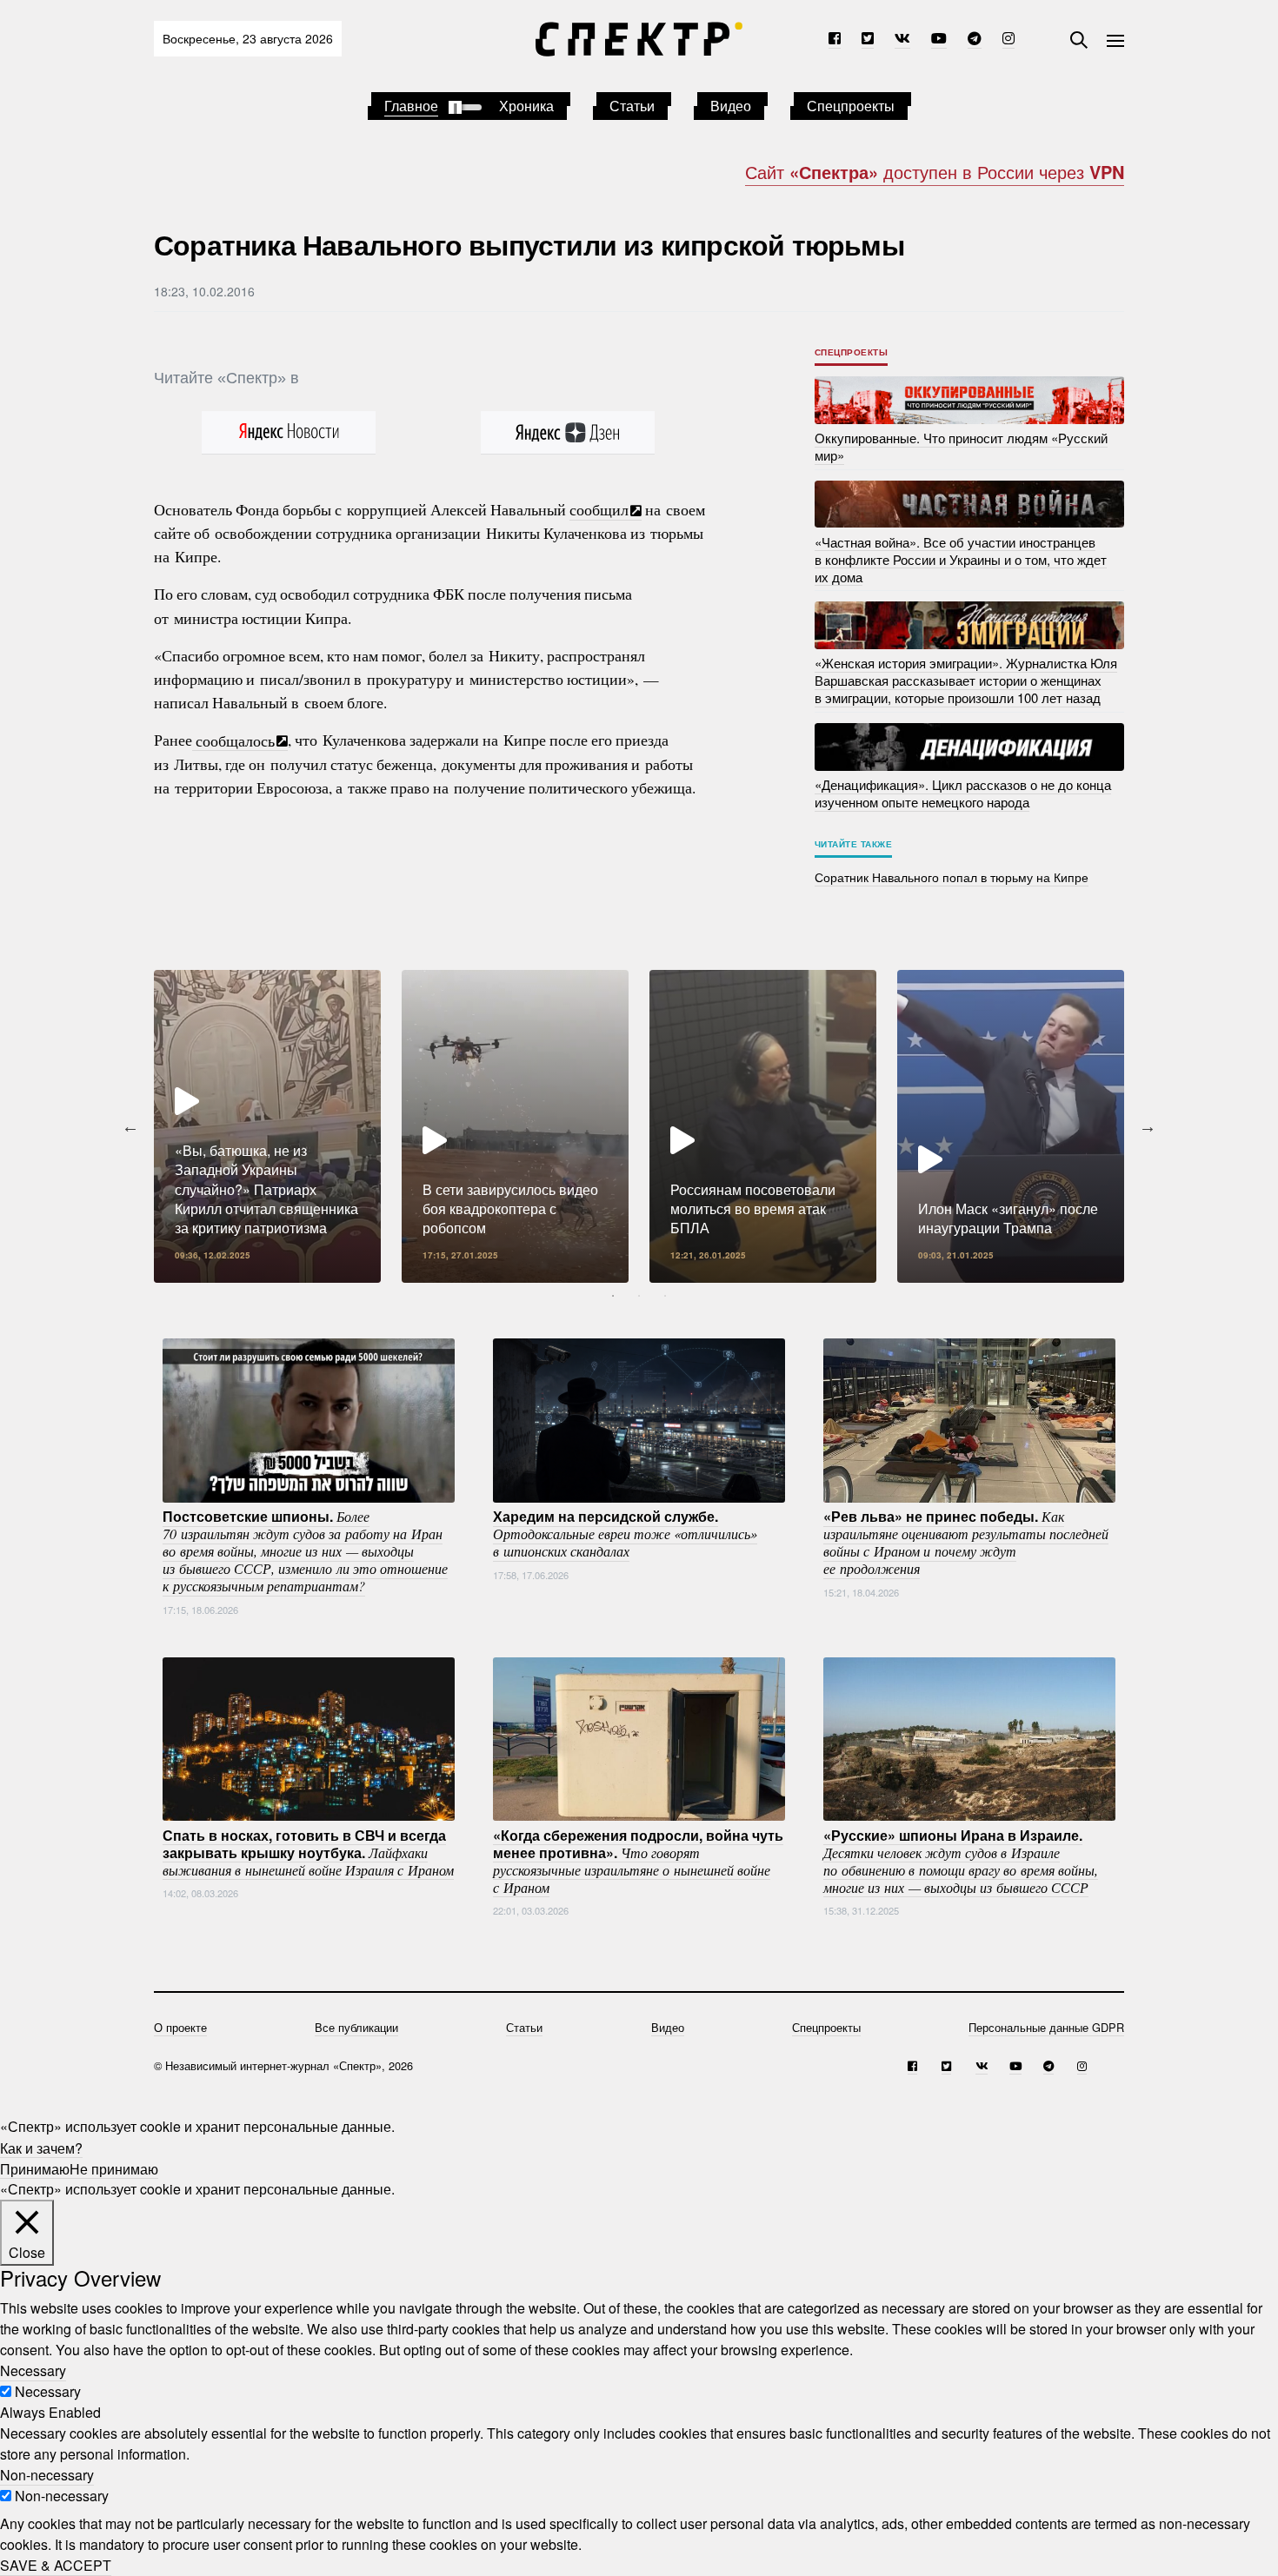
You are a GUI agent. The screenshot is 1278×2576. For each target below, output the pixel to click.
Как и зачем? (41, 2147)
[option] (267, 1126)
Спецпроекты (851, 106)
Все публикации (356, 2027)
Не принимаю (114, 2168)
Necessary (48, 2391)
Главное (411, 106)
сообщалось (233, 740)
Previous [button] (130, 1126)
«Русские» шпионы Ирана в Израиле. (961, 1860)
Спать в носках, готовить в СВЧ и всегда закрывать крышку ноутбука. (308, 1851)
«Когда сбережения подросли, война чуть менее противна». (638, 1860)
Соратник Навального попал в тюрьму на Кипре (952, 877)
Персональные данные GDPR (1046, 2027)
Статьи (632, 106)
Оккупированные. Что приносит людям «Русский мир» (961, 446)
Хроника (526, 106)
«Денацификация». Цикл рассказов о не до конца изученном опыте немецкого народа (963, 793)
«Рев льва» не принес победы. (966, 1542)
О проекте (180, 2027)
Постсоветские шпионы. (305, 1550)
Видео (731, 106)
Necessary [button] (33, 2370)
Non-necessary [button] (47, 2475)
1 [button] (613, 1296)
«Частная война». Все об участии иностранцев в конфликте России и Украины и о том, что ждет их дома (961, 558)
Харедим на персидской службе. (625, 1533)
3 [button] (665, 1296)
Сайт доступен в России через (935, 172)
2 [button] (639, 1296)
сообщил (599, 509)
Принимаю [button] (35, 2168)
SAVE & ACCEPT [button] (56, 2565)
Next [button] (1148, 1126)
